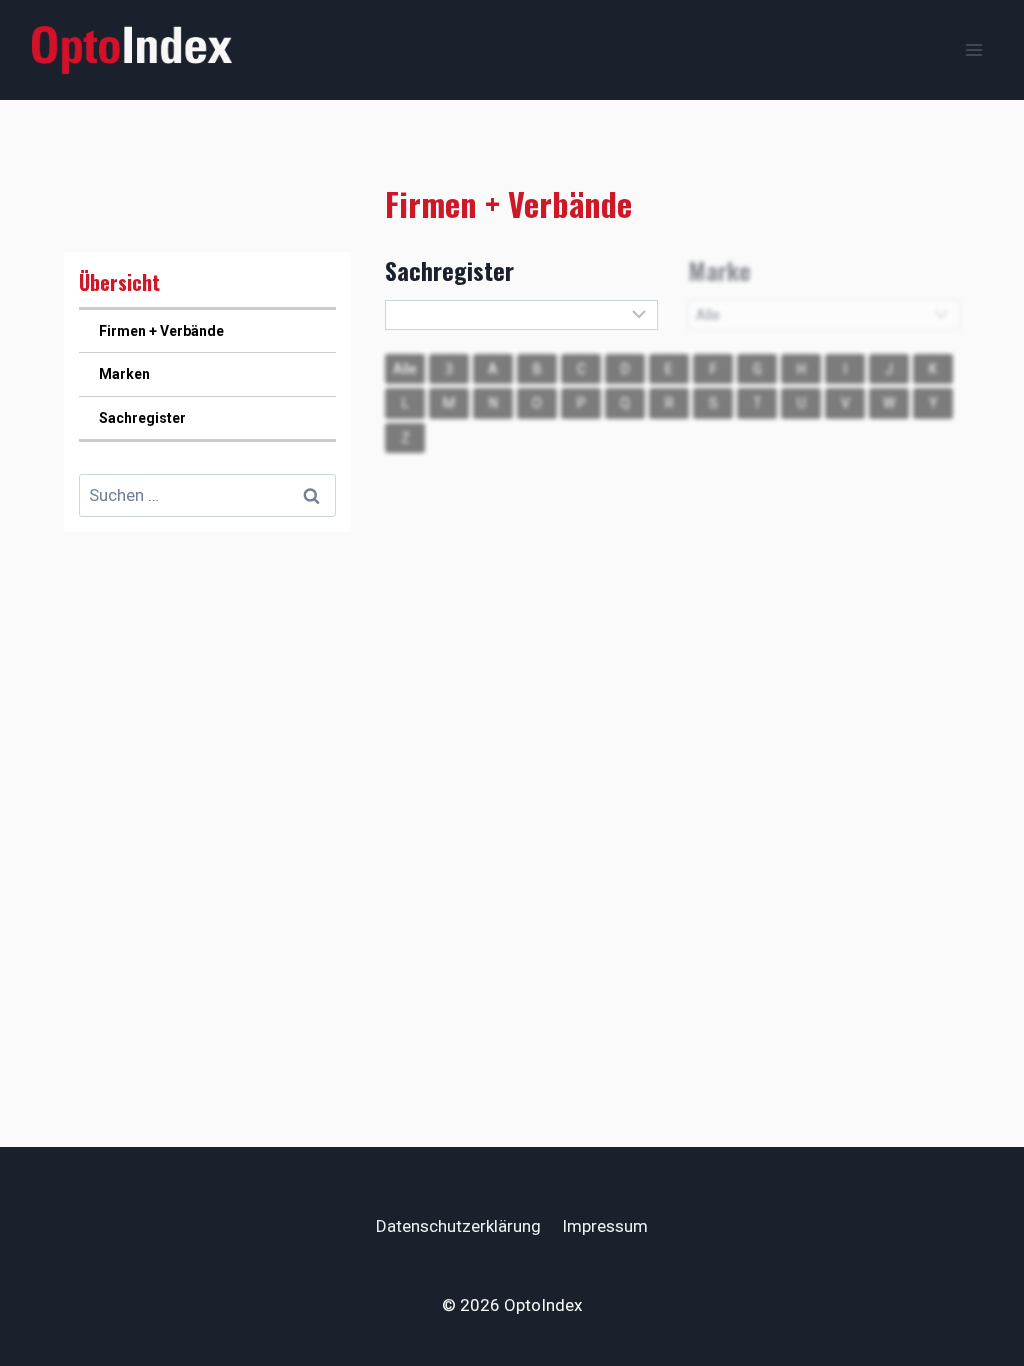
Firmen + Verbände (161, 331)
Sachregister (142, 418)
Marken (124, 374)
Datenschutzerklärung (458, 1226)
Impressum (605, 1226)
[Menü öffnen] (973, 49)
